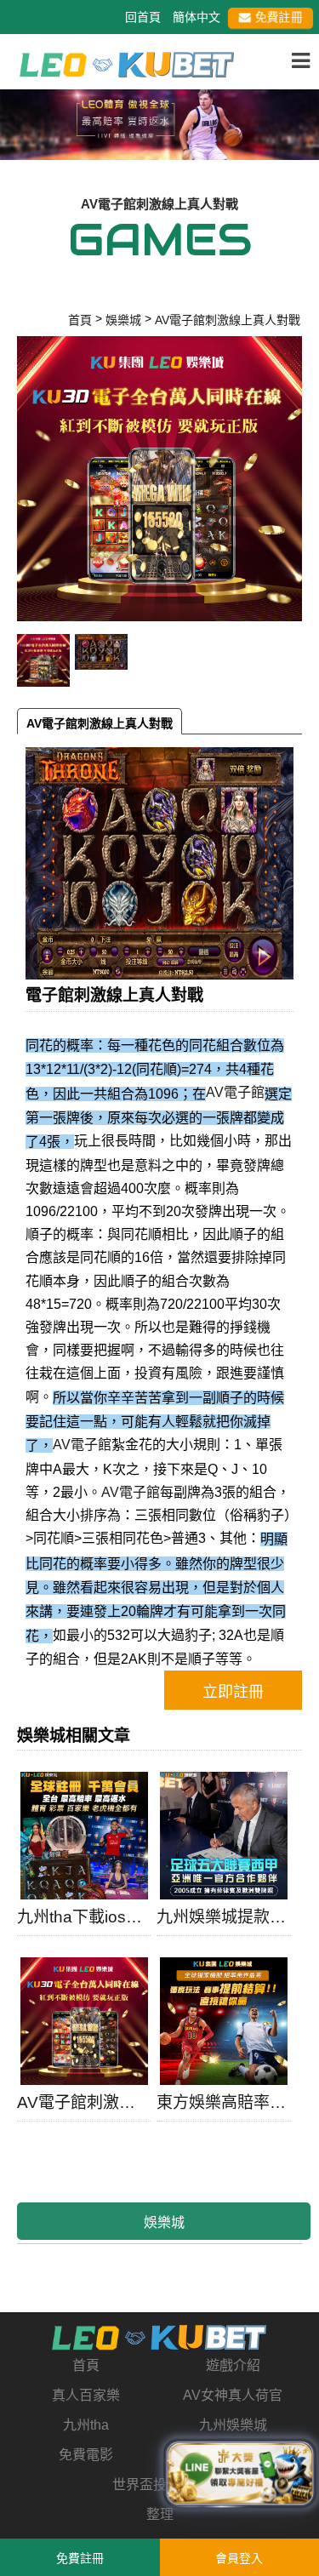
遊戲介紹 (233, 2365)
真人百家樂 (86, 2395)
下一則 (299, 137)
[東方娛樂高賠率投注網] (223, 2021)
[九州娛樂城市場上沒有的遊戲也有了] (159, 2338)
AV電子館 (235, 1092)
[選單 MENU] (301, 61)
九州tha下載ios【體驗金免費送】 (84, 1917)
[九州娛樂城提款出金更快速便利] (223, 1836)
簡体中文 (197, 17)
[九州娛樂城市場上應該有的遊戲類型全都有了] (127, 63)
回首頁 (143, 17)
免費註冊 (278, 17)
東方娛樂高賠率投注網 (223, 2102)
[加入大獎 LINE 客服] (240, 2470)
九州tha (86, 2425)
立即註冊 (233, 1692)
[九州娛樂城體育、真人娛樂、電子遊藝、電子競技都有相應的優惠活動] (159, 122)
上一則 (20, 137)
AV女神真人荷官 (233, 2395)
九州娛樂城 (233, 2425)
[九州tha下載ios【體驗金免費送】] (84, 1836)
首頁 (86, 2365)
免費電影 (86, 2455)
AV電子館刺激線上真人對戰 (100, 723)
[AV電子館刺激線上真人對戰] (84, 2021)
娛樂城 (164, 2222)
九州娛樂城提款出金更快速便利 (223, 1917)
